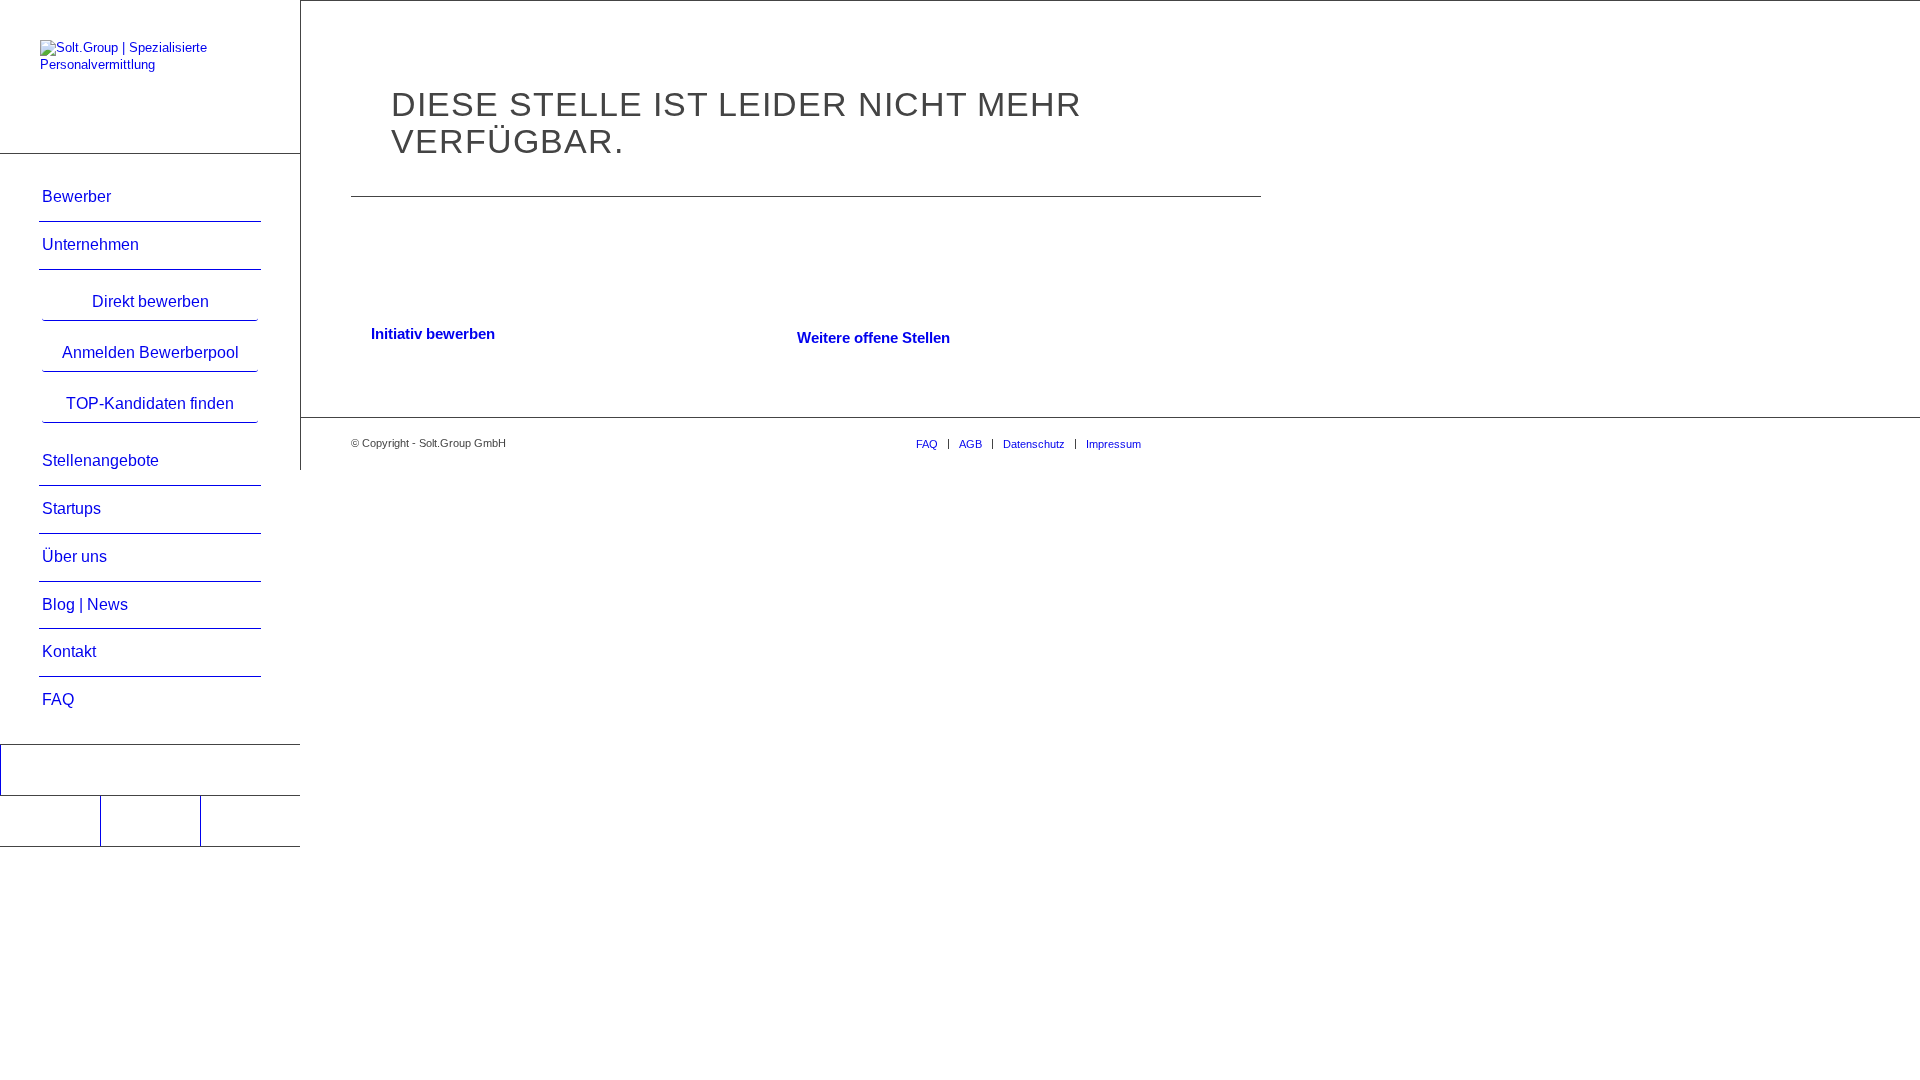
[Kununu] (50, 821)
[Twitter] (250, 821)
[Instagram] (150, 821)
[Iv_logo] (150, 770)
